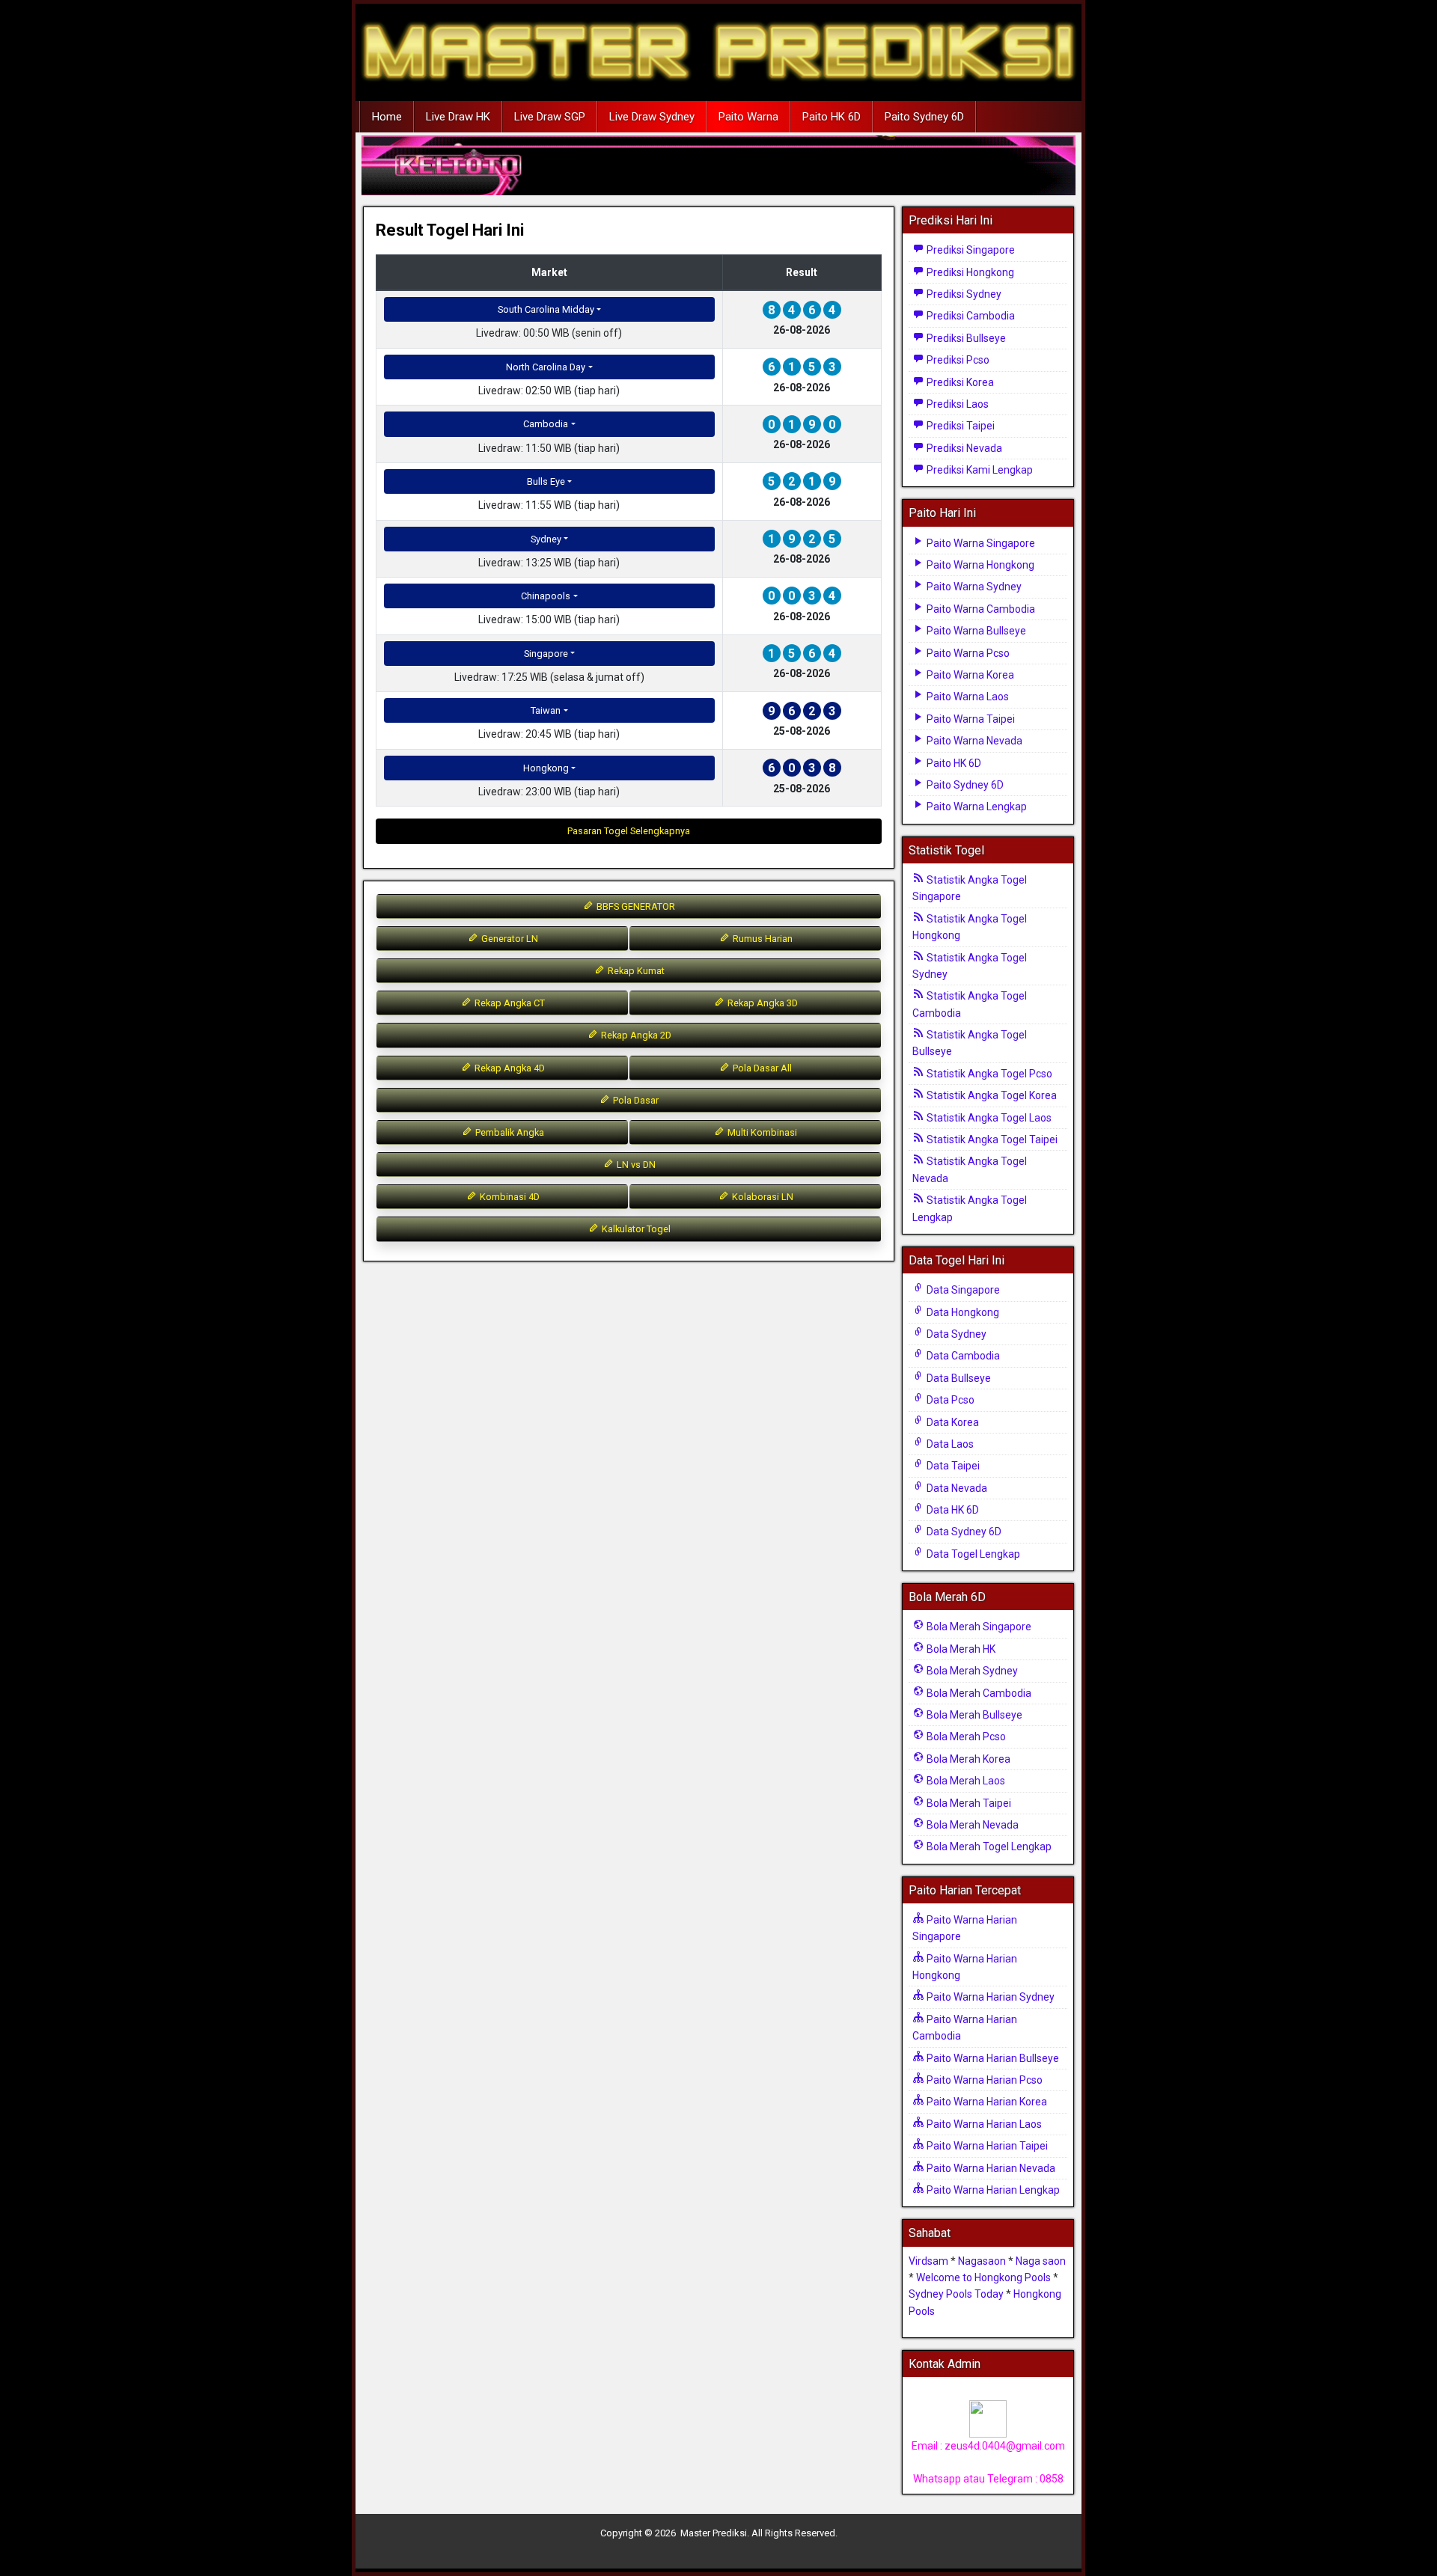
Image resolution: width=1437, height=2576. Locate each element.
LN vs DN (635, 1165)
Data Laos (949, 1444)
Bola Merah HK (960, 1649)
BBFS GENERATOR (635, 906)
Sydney (546, 539)
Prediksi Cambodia (970, 316)
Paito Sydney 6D (924, 117)
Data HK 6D (952, 1510)
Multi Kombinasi (761, 1132)
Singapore (546, 654)
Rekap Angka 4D (509, 1068)
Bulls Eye (546, 481)
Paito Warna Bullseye (975, 631)
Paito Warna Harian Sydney (989, 1997)
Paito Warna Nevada (973, 741)
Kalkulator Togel (635, 1229)
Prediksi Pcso (957, 360)
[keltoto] (718, 166)
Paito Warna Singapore (980, 543)
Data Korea (952, 1422)
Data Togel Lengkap (972, 1554)
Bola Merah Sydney (971, 1671)
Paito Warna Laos (967, 697)
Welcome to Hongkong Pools (983, 2277)
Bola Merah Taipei (968, 1803)
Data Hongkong (962, 1312)
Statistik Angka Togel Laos (988, 1118)
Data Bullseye (958, 1378)
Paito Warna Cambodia (980, 609)
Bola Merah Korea (967, 1759)
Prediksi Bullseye (965, 338)
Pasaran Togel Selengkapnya (629, 831)
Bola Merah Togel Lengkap (988, 1847)
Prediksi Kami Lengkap (979, 470)
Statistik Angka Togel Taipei (991, 1139)
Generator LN (509, 939)
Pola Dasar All (761, 1068)
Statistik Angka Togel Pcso (988, 1074)
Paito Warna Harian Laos (983, 2124)
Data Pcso (949, 1400)
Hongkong (546, 768)
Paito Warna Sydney (973, 587)
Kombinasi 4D (509, 1197)
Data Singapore (962, 1290)
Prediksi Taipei (959, 426)
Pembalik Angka (509, 1132)
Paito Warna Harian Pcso (983, 2080)
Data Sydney (955, 1334)
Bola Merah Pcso (965, 1737)
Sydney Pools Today (956, 2294)
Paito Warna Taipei (970, 719)
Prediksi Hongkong (969, 272)
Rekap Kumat (635, 971)
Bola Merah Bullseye (973, 1715)
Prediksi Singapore (970, 250)
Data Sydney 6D (963, 1532)
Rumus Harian (762, 939)
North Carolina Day (546, 367)
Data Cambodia (962, 1356)
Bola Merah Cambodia (978, 1693)
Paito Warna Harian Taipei (986, 2146)
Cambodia (546, 424)
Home (387, 117)
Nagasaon (982, 2261)
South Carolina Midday (546, 309)
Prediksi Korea (959, 382)
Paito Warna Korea (969, 675)
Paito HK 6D (832, 117)
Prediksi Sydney (963, 294)
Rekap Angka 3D (762, 1003)
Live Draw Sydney (652, 117)
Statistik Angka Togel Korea (991, 1095)
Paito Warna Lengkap (976, 807)
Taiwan (546, 710)
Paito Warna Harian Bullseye (992, 2058)
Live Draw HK (458, 117)
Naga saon (1041, 2261)
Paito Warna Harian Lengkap (992, 2190)
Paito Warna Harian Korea (986, 2102)
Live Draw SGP (550, 117)
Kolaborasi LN (762, 1197)
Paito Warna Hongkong (979, 565)
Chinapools (546, 596)
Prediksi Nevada (963, 448)
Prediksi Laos (957, 404)
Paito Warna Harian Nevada (990, 2168)
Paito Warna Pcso (967, 653)
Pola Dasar (635, 1100)
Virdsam (928, 2261)
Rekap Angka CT (509, 1003)
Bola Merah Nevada (971, 1825)
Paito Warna (748, 117)
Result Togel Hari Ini (450, 230)
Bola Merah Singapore (978, 1627)
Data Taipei (952, 1466)
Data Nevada (956, 1488)
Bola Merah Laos (965, 1781)
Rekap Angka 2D (635, 1035)
